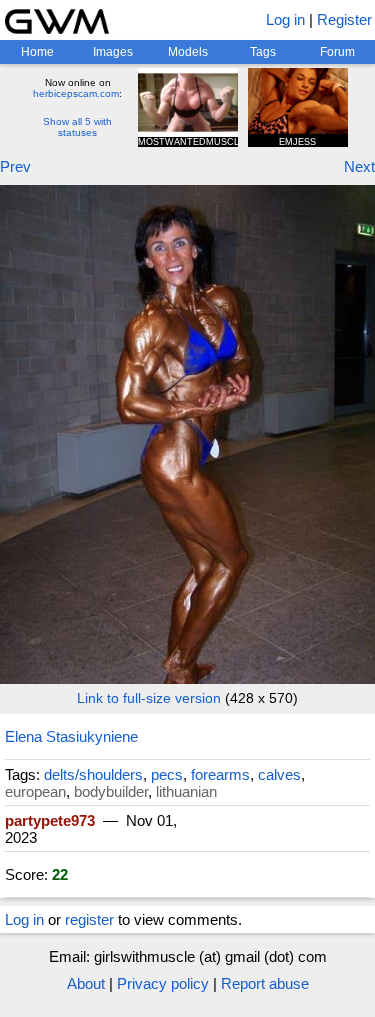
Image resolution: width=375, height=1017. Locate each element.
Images (113, 52)
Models (188, 52)
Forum (337, 52)
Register (344, 19)
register (89, 919)
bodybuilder (111, 791)
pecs (167, 774)
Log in (285, 19)
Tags (263, 52)
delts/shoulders (93, 774)
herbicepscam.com (76, 93)
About (86, 983)
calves (279, 774)
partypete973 (50, 820)
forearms (220, 774)
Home (37, 52)
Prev (15, 166)
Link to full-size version (149, 698)
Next (359, 166)
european (35, 791)
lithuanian (186, 791)
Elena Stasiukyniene (71, 736)
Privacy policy (163, 983)
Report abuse (265, 983)
